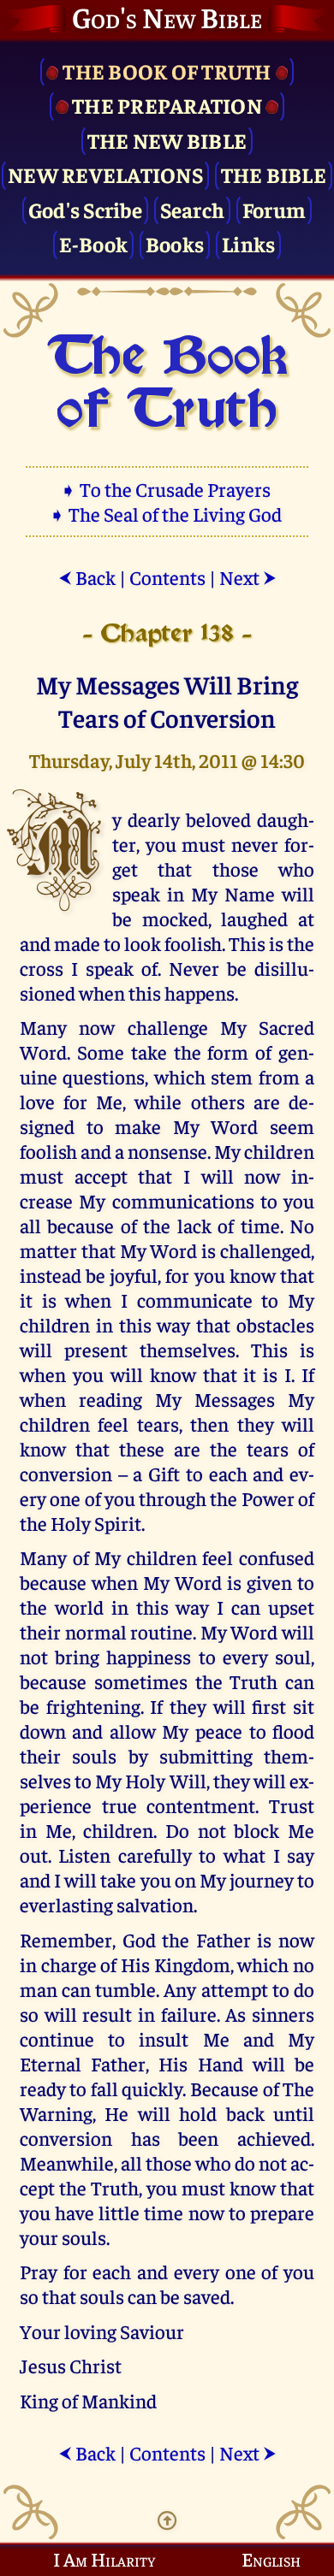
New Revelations (105, 174)
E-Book (94, 243)
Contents (167, 577)
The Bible (274, 174)
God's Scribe (85, 209)
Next (248, 577)
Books (175, 243)
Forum (274, 209)
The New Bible (167, 140)
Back (87, 577)
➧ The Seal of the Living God (167, 514)
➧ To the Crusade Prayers (167, 489)
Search (193, 209)
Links (248, 243)
